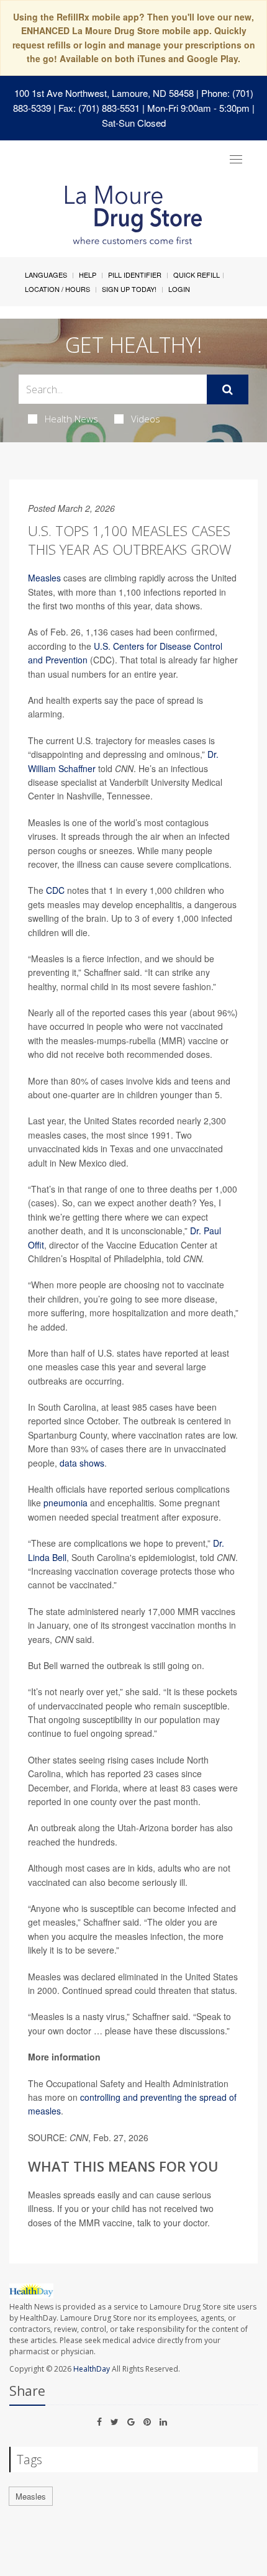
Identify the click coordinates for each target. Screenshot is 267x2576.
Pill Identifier (135, 275)
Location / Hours (57, 289)
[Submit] (228, 389)
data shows (82, 1463)
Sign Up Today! (129, 289)
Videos (146, 419)
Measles (44, 578)
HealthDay (92, 2369)
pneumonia (66, 1503)
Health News (71, 419)
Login (179, 289)
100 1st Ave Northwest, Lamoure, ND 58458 (104, 93)
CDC (55, 890)
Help (88, 275)
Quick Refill (197, 275)
